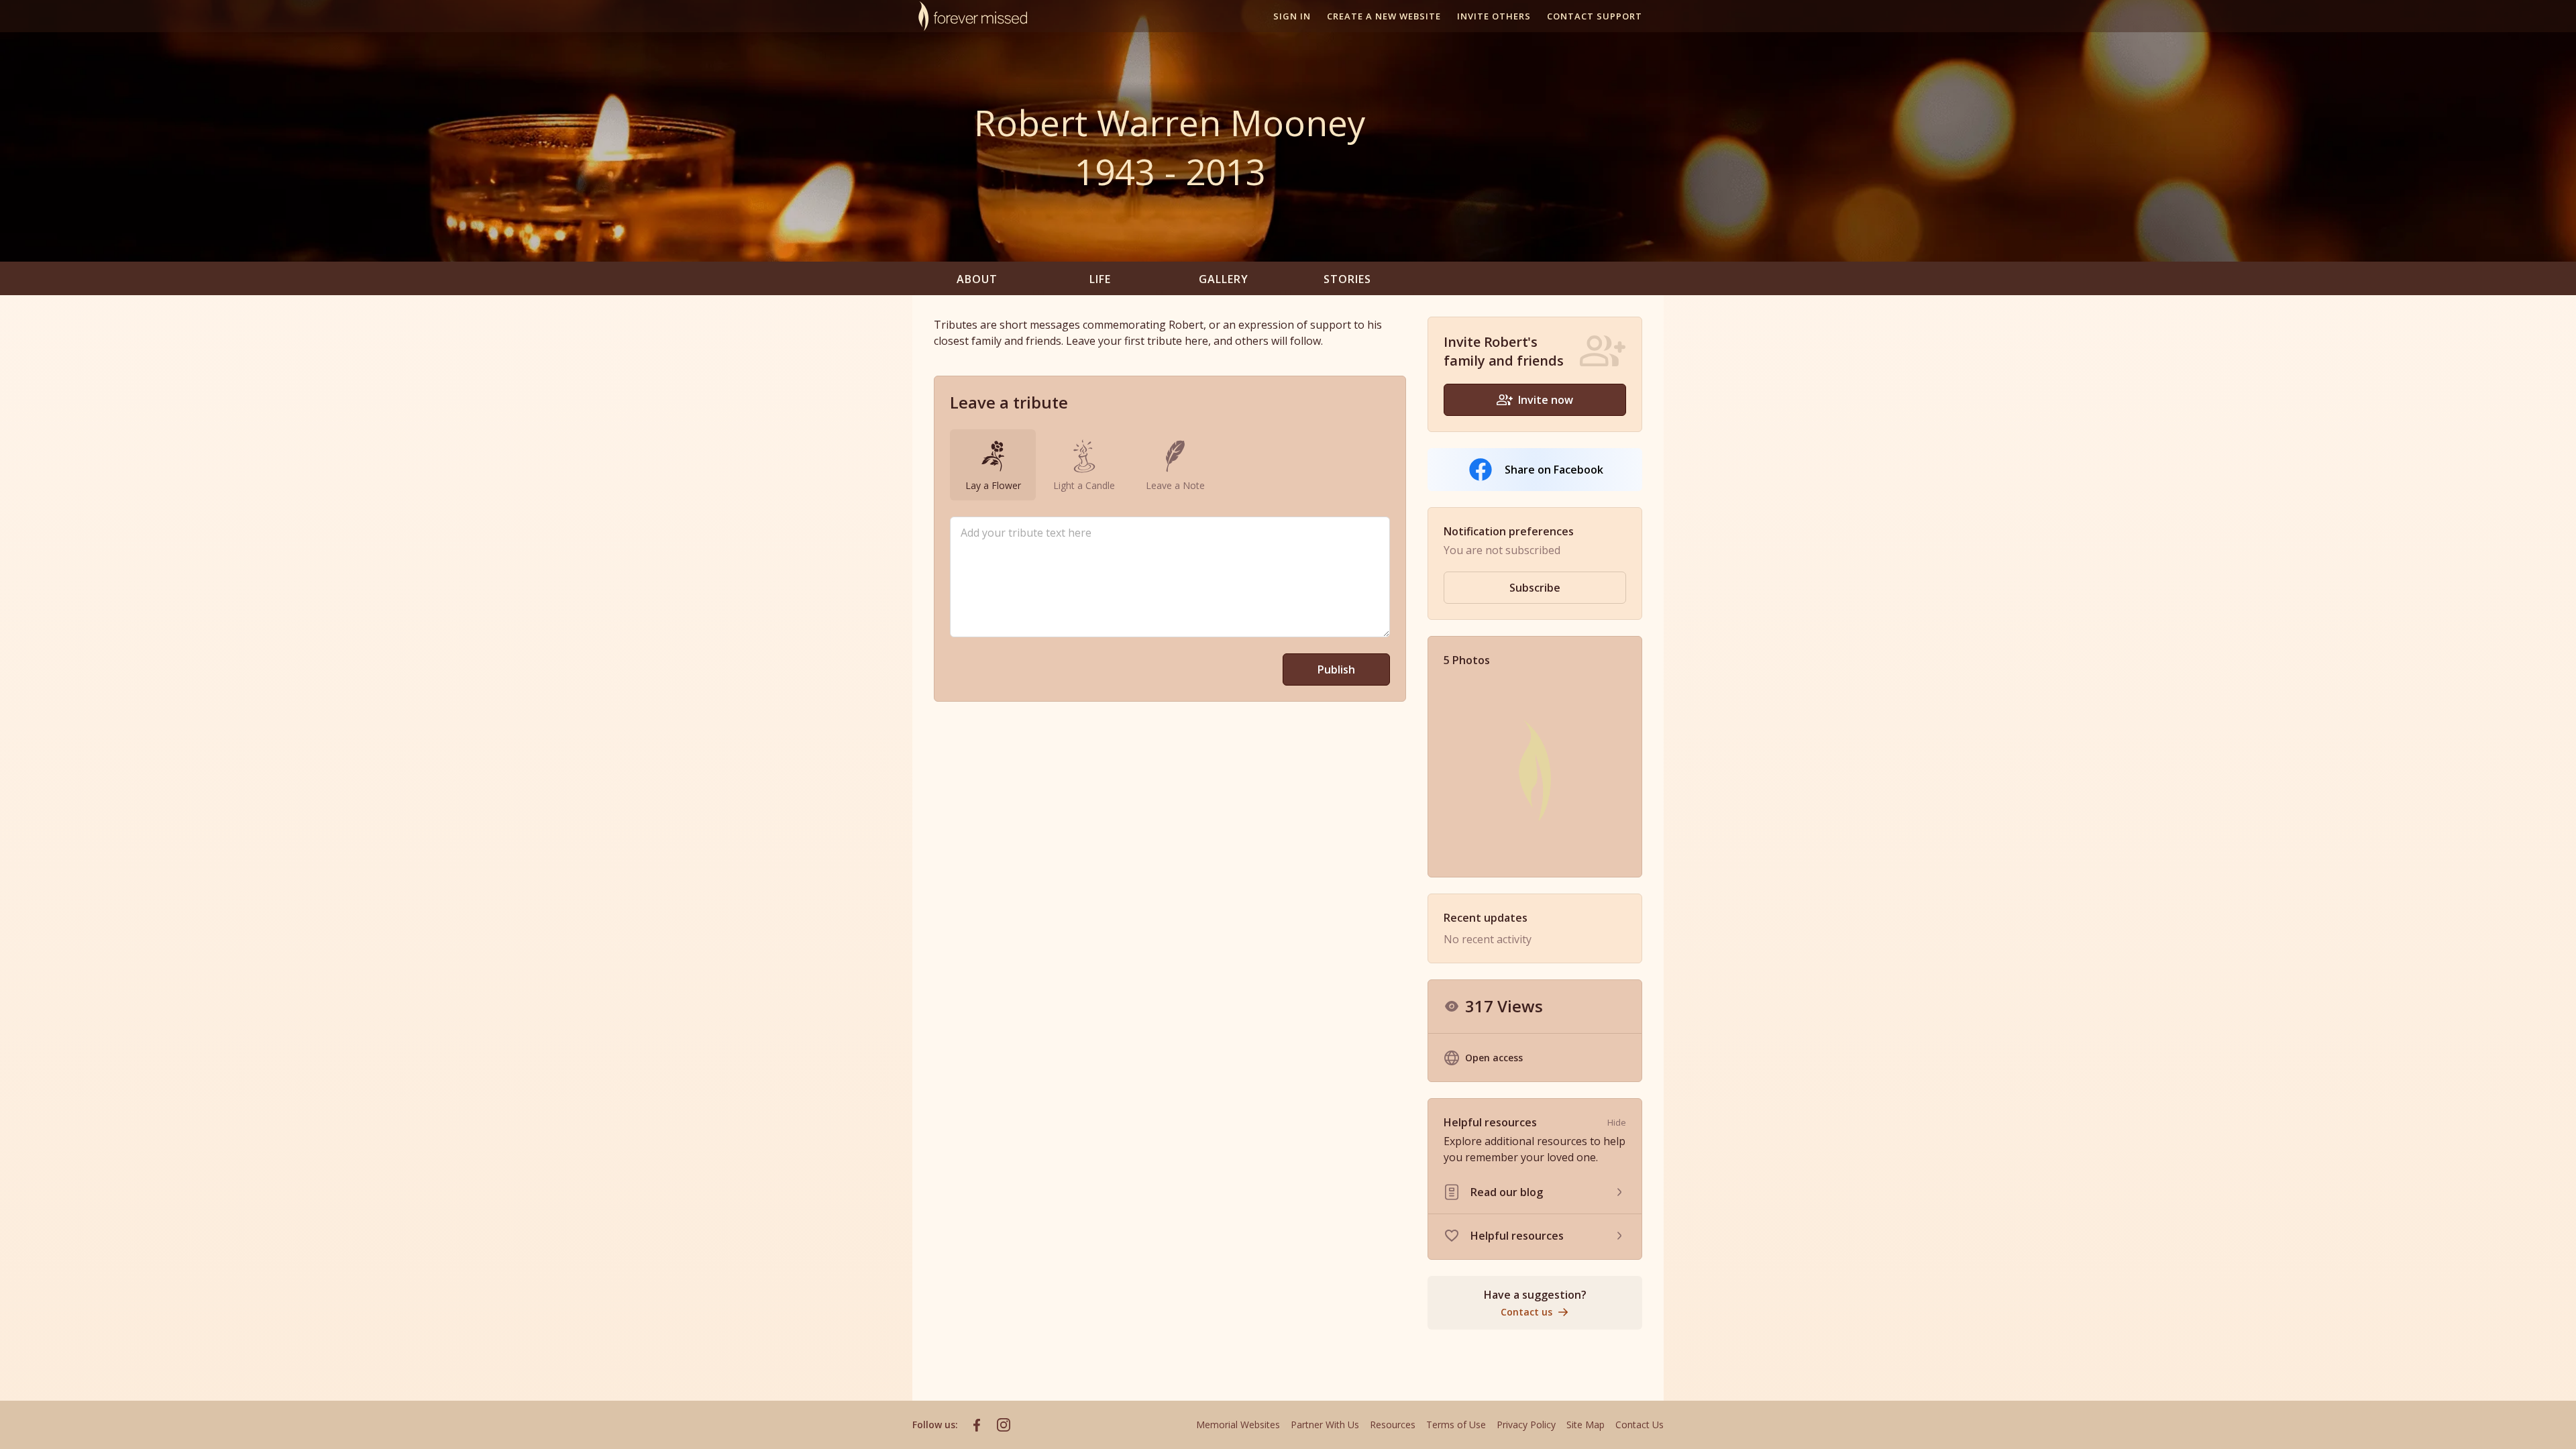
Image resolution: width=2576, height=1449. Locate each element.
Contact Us (1640, 1425)
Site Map (1586, 1425)
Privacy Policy (1526, 1425)
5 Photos (1467, 660)
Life (1100, 279)
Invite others (1494, 16)
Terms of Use (1456, 1425)
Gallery (1224, 279)
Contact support (1595, 16)
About (977, 279)
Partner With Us (1325, 1425)
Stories (1347, 279)
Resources (1393, 1425)
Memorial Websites (1238, 1425)
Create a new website (1384, 16)
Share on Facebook (1554, 470)
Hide (1617, 1122)
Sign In (1292, 16)
